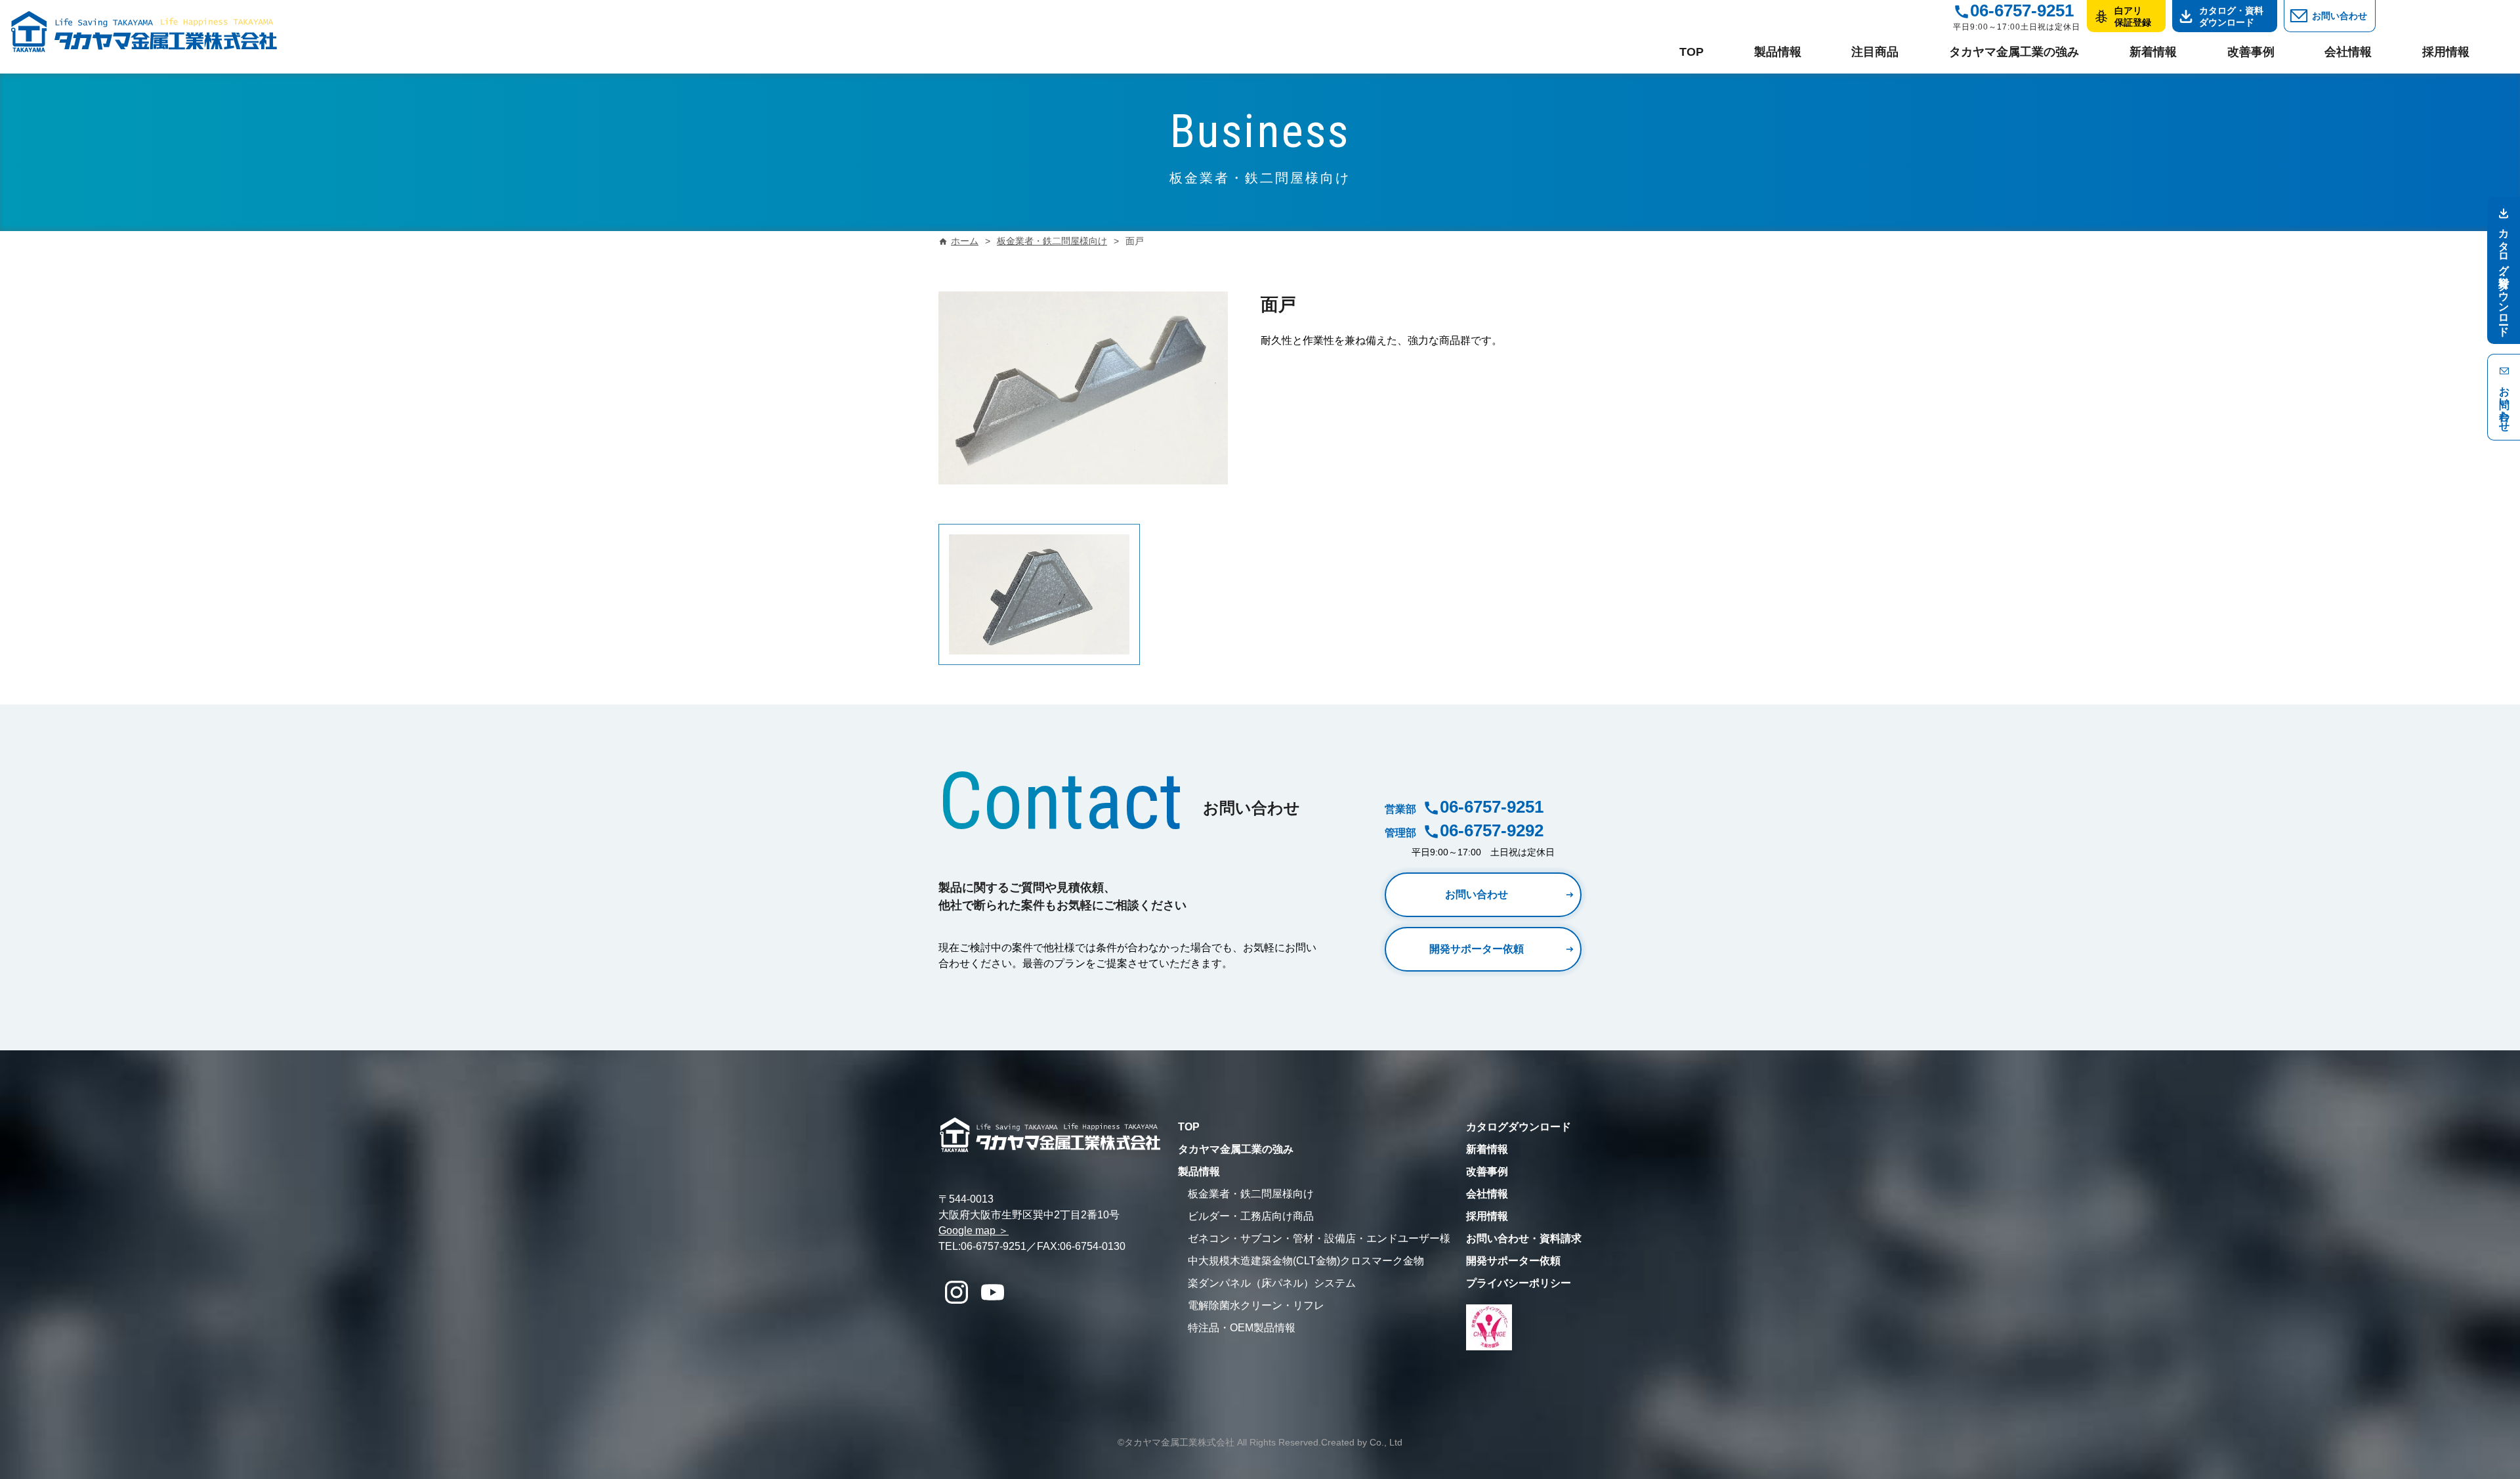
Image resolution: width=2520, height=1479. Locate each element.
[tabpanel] (1039, 594)
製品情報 (1778, 52)
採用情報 (2446, 52)
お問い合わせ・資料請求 (1524, 1238)
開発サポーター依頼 (1477, 949)
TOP (1691, 52)
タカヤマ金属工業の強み (2014, 52)
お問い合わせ (2340, 16)
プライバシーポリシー (1519, 1283)
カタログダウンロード (1519, 1127)
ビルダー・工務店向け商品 (1251, 1216)
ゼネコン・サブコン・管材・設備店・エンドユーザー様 (1319, 1238)
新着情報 (2153, 52)
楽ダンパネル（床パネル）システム (1272, 1283)
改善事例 (2251, 52)
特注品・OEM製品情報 (1242, 1328)
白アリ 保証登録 (2133, 16)
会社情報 (2348, 52)
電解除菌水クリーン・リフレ (1256, 1305)
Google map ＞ (974, 1231)
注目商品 (1875, 52)
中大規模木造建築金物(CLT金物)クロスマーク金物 (1306, 1261)
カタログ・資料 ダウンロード (2231, 16)
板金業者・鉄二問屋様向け (1251, 1194)
